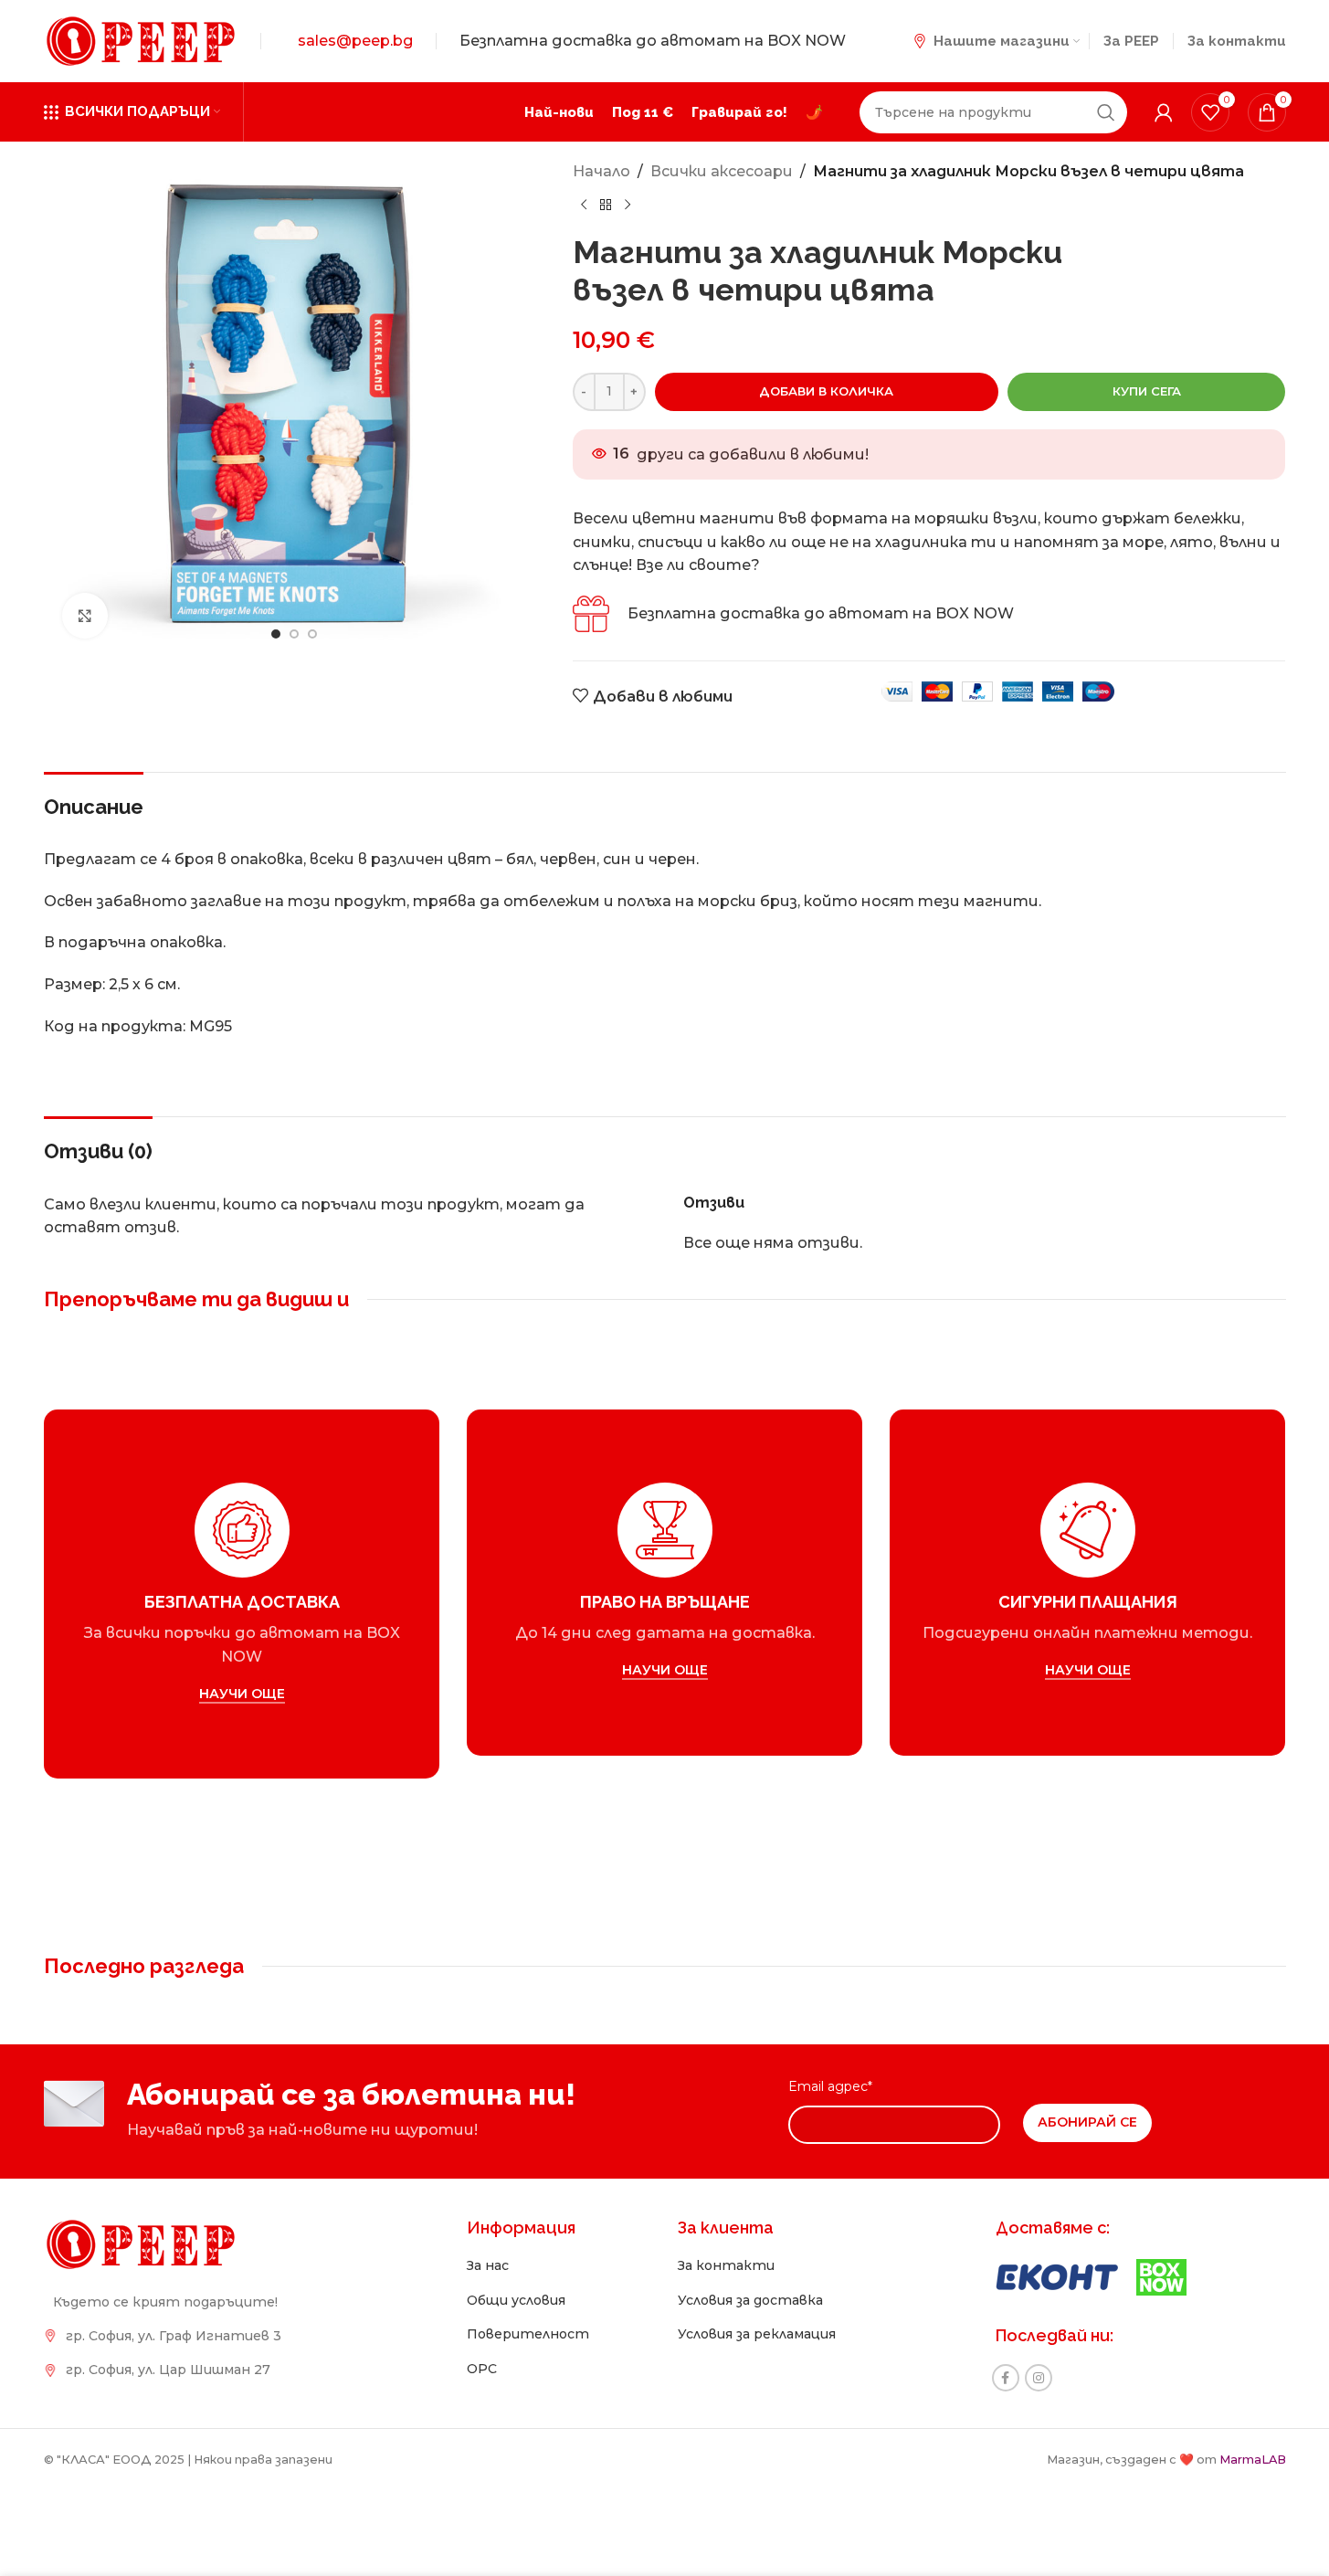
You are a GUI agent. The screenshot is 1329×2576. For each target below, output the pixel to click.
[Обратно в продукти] (606, 205)
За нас (488, 2265)
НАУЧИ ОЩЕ (241, 1694)
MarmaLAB (1253, 2460)
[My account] (1164, 112)
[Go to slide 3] (312, 634)
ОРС (482, 2369)
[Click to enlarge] (85, 616)
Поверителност (528, 2334)
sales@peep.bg (355, 41)
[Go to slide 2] (294, 634)
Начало (601, 171)
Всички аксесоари (722, 171)
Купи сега (1147, 391)
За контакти (726, 2265)
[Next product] (628, 205)
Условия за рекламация (757, 2334)
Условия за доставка (750, 2300)
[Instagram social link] (1039, 2378)
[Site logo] (141, 40)
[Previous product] (584, 205)
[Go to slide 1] (276, 634)
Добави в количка (826, 391)
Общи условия (516, 2300)
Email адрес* (830, 2086)
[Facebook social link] (1006, 2378)
